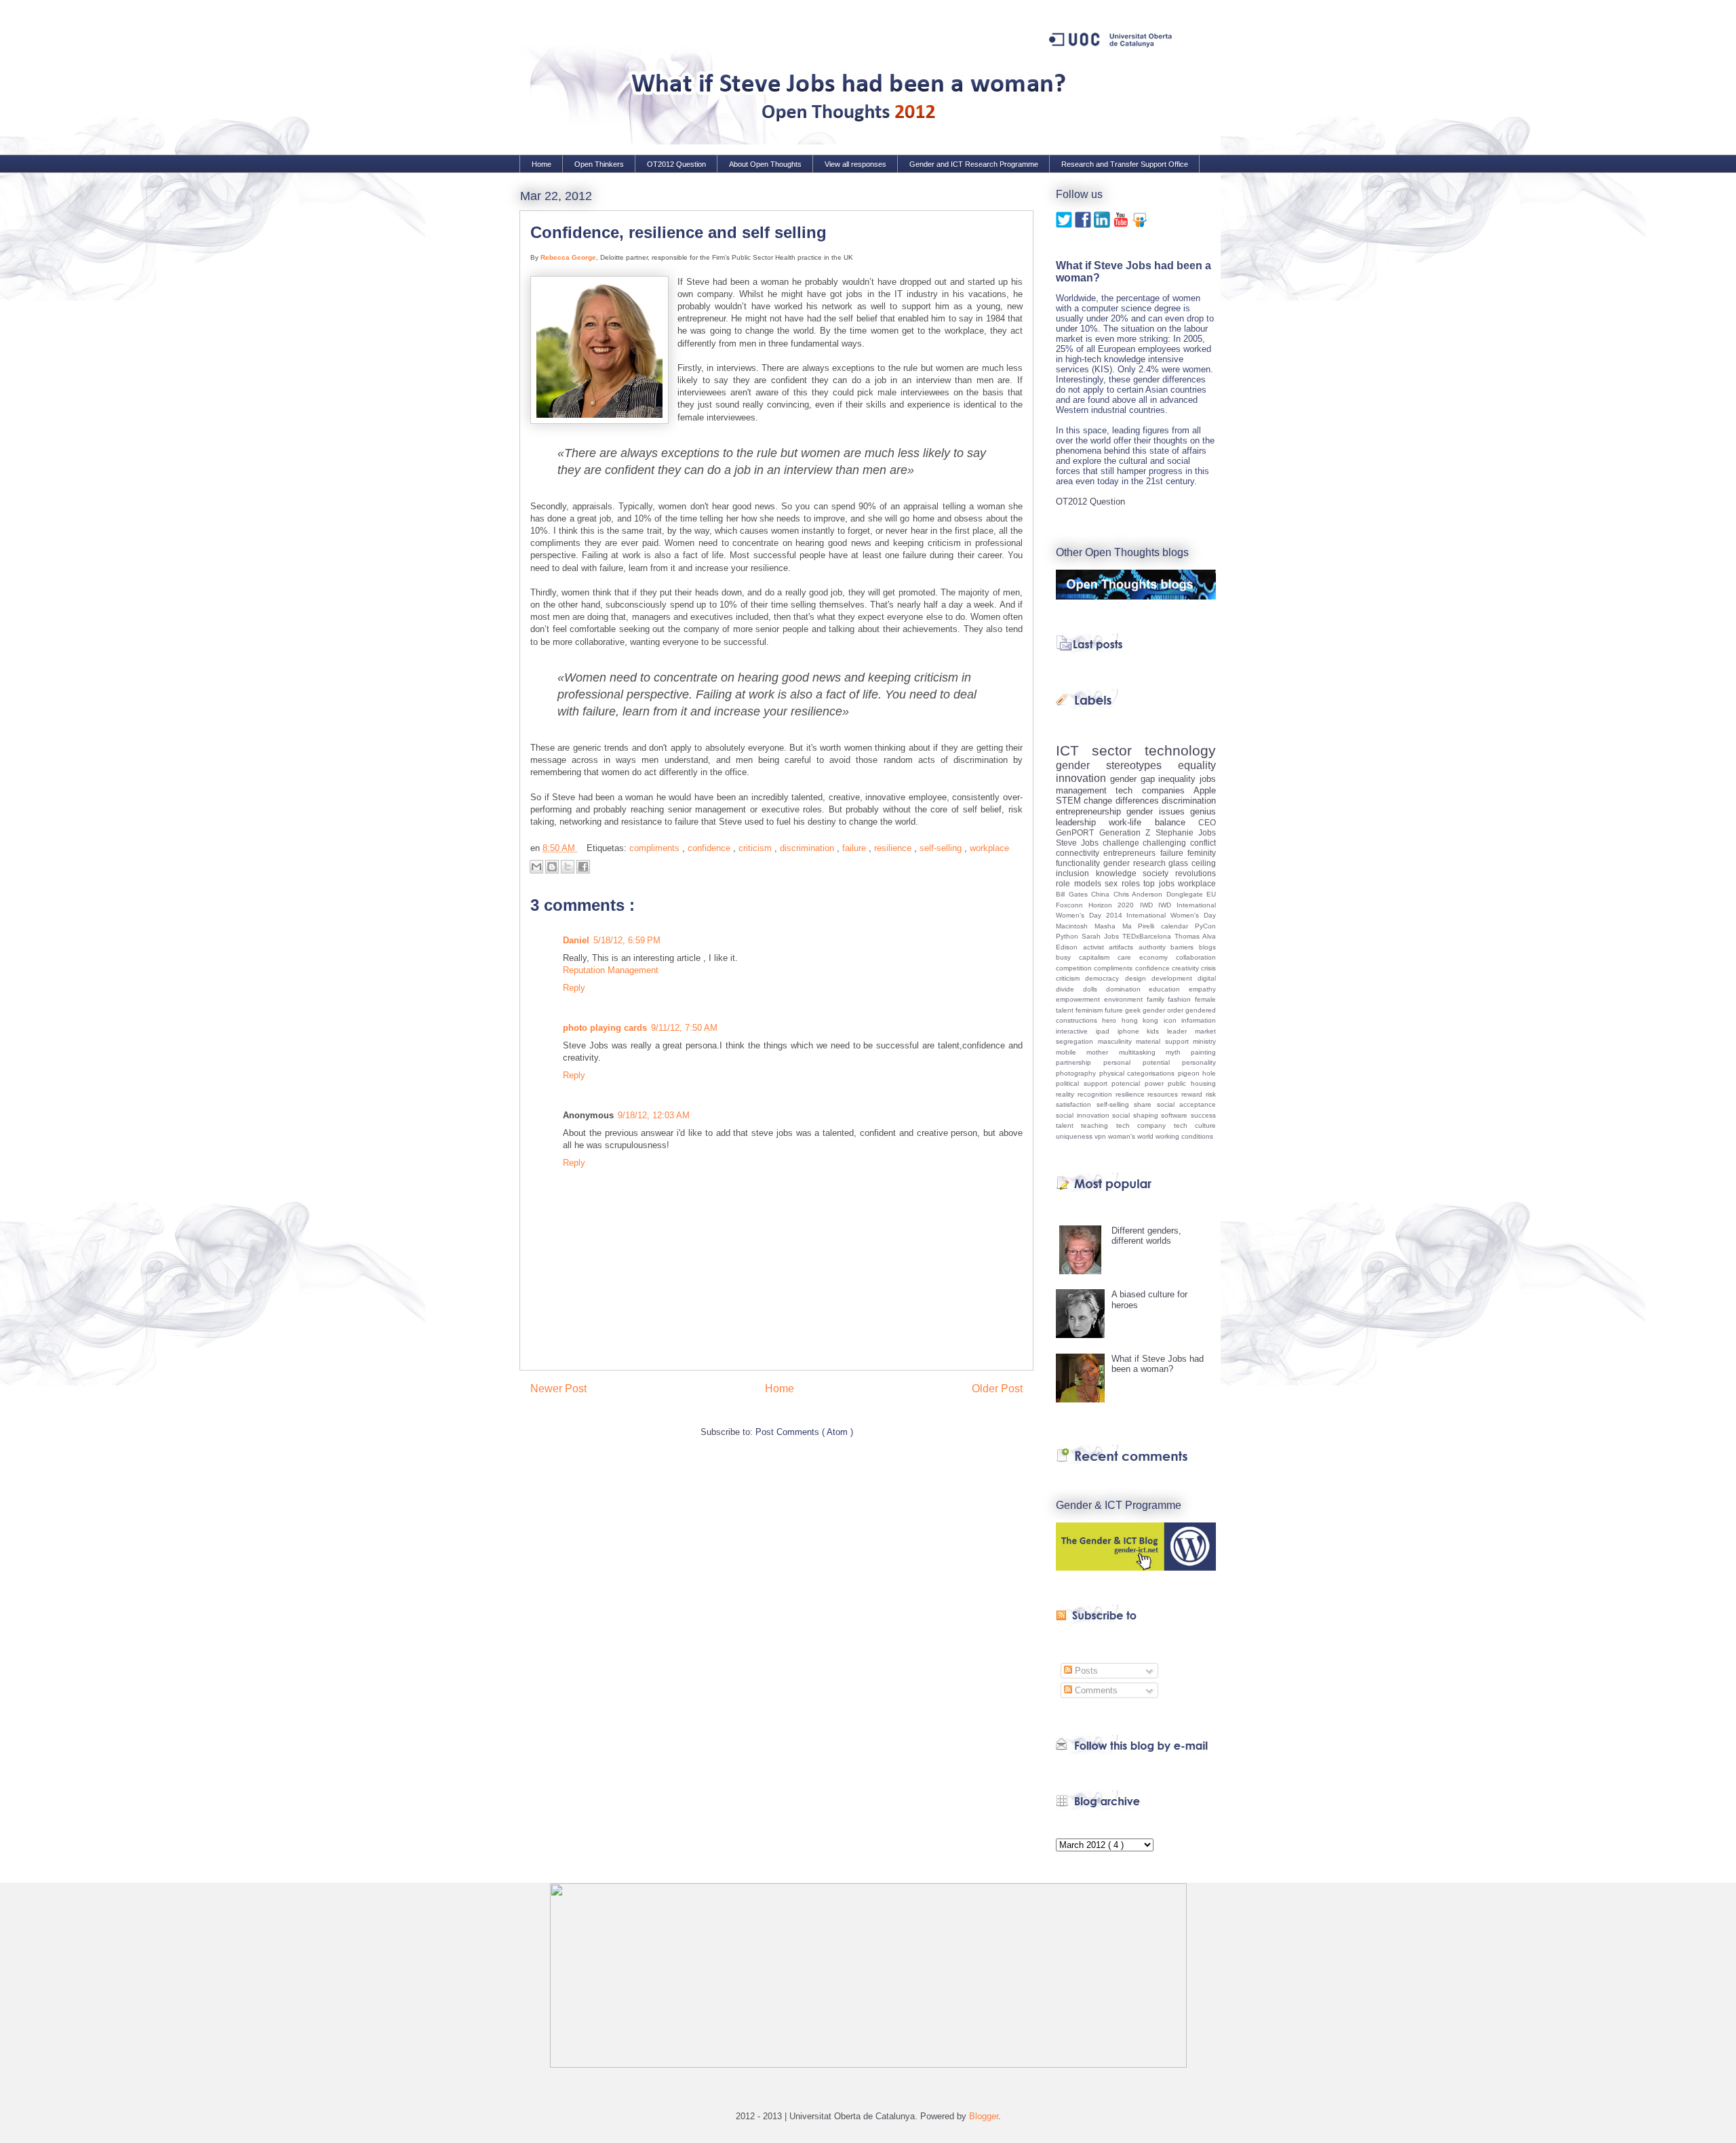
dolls (1094, 989)
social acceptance (1187, 1104)
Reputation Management (611, 970)
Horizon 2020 (1114, 905)
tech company (1145, 1125)
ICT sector (1100, 750)
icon (1172, 1020)
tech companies (1155, 790)
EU (1211, 894)
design (1138, 978)
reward (1193, 1094)
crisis (1208, 968)
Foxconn (1072, 905)
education (1169, 989)
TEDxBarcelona (1148, 936)
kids (1157, 1031)
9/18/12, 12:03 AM (654, 1115)
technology (1180, 750)
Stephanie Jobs (1186, 832)
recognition (1097, 1094)
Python (1069, 936)
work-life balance (1153, 822)
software (1176, 1115)
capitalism (1098, 957)
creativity (1186, 968)
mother (1102, 1052)
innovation (1083, 778)
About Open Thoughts (765, 164)
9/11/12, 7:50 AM (684, 1028)
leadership (1082, 822)
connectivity (1080, 853)
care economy (1147, 957)
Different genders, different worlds (1146, 1236)
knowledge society (1136, 873)
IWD (1149, 905)
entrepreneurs (1131, 853)
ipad (1107, 1031)
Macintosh (1075, 926)
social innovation (1084, 1115)
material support (1164, 1041)
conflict (1203, 843)
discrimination (808, 848)
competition (1075, 968)
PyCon (1205, 926)
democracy (1105, 978)
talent (1068, 1125)
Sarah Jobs (1102, 936)
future (1115, 1010)
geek (1134, 1010)
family (1158, 999)
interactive (1076, 1031)
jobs (1208, 779)
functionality (1080, 863)
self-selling (942, 848)
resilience (894, 848)
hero (1111, 1020)
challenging (1166, 843)
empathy (1202, 989)
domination (1128, 989)
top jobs (1161, 883)
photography (1078, 1073)
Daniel (576, 940)
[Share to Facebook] (583, 867)
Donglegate (1187, 894)
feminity (1202, 853)
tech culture (1195, 1125)
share (1145, 1104)
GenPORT (1078, 832)
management (1086, 790)
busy (1067, 957)
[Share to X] (568, 867)
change (1099, 801)
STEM (1070, 801)
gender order (1164, 1010)
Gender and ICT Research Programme (974, 164)
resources (1164, 1094)
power (1157, 1083)
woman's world (1132, 1136)
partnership (1080, 1062)
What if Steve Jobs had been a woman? (1158, 1364)
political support (1084, 1083)
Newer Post (558, 1389)
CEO (1207, 822)
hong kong (1143, 1020)
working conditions (1184, 1136)
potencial (1128, 1083)
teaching (1098, 1125)
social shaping (1137, 1115)
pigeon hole (1197, 1073)
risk (1211, 1094)
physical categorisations (1139, 1073)
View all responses (855, 164)
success (1203, 1115)
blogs (1207, 947)
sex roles (1124, 883)
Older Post (997, 1389)
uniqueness (1075, 1136)
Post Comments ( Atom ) (804, 1432)
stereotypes (1142, 765)
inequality (1179, 779)
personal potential (1143, 1062)
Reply (574, 988)
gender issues (1158, 811)
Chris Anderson (1140, 894)
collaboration (1196, 957)
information (1199, 1020)
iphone (1132, 1031)
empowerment (1080, 999)
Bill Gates (1073, 894)
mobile (1071, 1052)
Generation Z (1127, 832)
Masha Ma (1117, 926)
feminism (1090, 1010)
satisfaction (1076, 1104)
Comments (1095, 1690)
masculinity (1117, 1041)
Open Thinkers (599, 164)
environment (1125, 999)
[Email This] (536, 867)
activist (1096, 947)
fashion (1181, 999)
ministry (1204, 1041)
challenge (1123, 843)
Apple (1205, 790)
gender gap (1135, 779)
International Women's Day (1171, 915)
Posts (1085, 1671)
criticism (756, 848)
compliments (656, 848)
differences (1139, 801)
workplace (989, 848)
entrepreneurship (1091, 811)
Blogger (984, 2116)
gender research (1136, 863)
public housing (1192, 1083)
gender (1081, 765)
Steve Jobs (1079, 843)
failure (855, 848)
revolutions (1196, 873)
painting (1203, 1052)
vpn (1101, 1136)
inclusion (1076, 873)
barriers (1185, 947)
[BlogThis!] (552, 867)
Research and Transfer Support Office (1125, 164)
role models (1080, 883)
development (1175, 978)
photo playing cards (605, 1028)
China (1102, 894)
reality (1067, 1094)
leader (1181, 1031)
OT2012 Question (676, 164)
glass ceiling (1192, 863)
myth (1178, 1052)
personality (1199, 1062)
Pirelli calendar (1166, 926)
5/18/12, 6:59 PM (627, 940)
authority (1155, 947)
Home (541, 164)
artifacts (1124, 947)
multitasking (1142, 1052)
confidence (710, 848)
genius (1203, 811)
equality (1197, 765)
